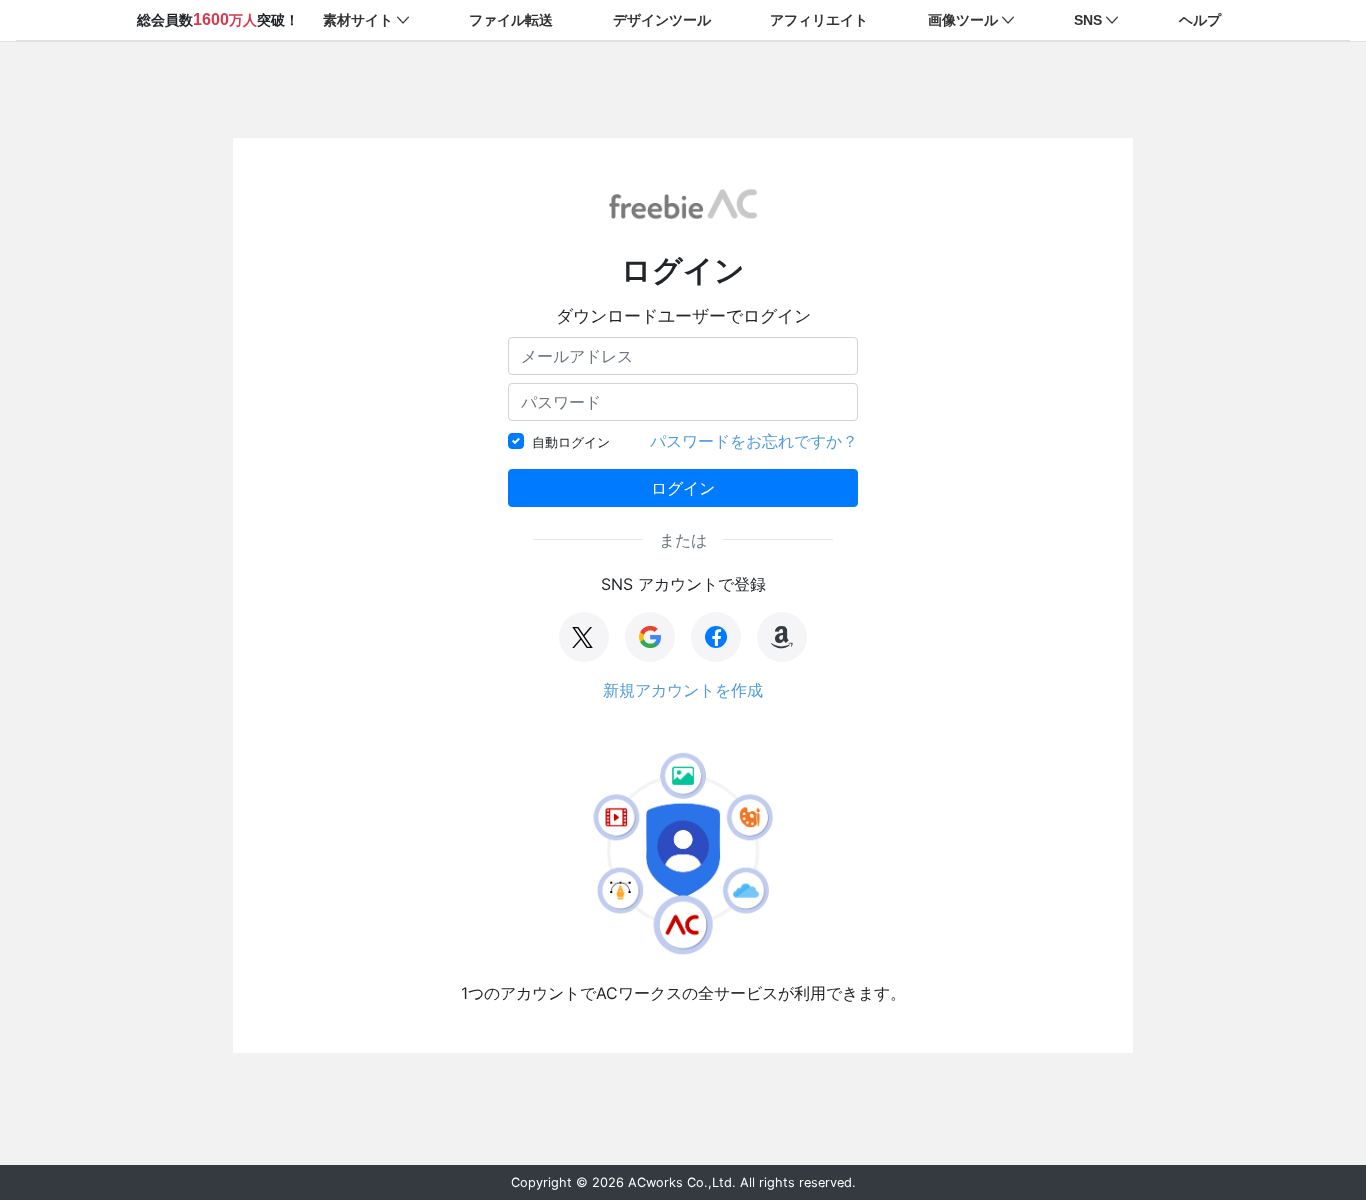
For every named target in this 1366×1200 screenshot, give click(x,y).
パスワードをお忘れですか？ (754, 441)
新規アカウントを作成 (683, 690)
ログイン (683, 488)
